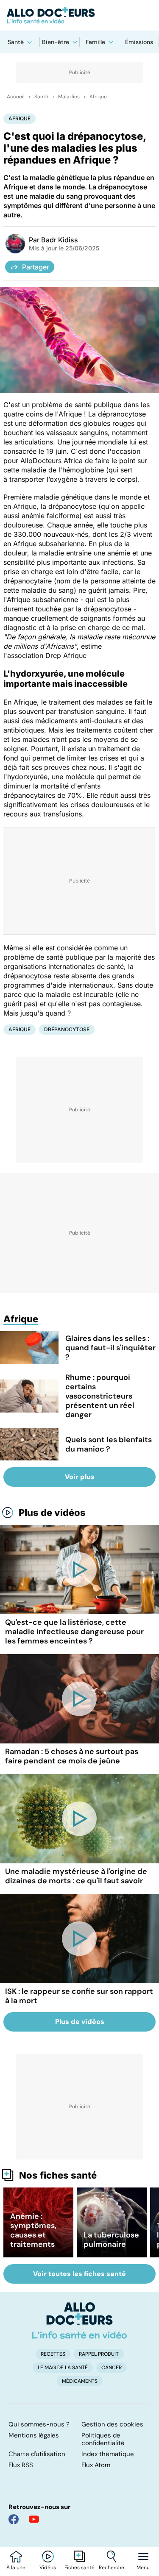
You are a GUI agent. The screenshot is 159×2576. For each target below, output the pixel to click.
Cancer (112, 2368)
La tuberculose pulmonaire (111, 2240)
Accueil (16, 97)
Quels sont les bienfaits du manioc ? (109, 1444)
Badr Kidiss (60, 240)
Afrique (98, 97)
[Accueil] (79, 2321)
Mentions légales (34, 2435)
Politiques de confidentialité (103, 2439)
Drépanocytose (67, 1029)
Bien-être (56, 42)
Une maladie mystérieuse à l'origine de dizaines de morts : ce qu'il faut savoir (76, 1876)
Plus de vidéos (52, 1513)
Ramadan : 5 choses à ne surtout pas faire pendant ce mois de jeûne (72, 1756)
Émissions (139, 42)
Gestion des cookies (112, 2424)
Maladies (69, 97)
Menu (143, 2568)
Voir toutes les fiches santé (79, 2274)
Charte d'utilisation (37, 2454)
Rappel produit (99, 2354)
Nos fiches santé (58, 2175)
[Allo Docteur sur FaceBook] (14, 2519)
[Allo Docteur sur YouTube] (34, 2519)
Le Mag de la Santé (63, 2368)
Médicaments (80, 2381)
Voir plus (80, 1477)
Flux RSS (21, 2465)
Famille (95, 42)
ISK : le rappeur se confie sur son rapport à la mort (79, 1996)
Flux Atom (96, 2465)
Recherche (112, 2568)
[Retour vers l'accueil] (79, 15)
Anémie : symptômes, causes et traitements (33, 2230)
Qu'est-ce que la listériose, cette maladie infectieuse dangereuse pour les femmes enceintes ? (74, 1632)
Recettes (53, 2354)
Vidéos (48, 2568)
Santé (16, 42)
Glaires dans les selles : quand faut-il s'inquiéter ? (110, 1348)
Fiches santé (79, 2568)
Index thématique (108, 2454)
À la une (16, 2568)
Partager (36, 267)
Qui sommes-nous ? (39, 2424)
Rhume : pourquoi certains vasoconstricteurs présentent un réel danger (100, 1396)
